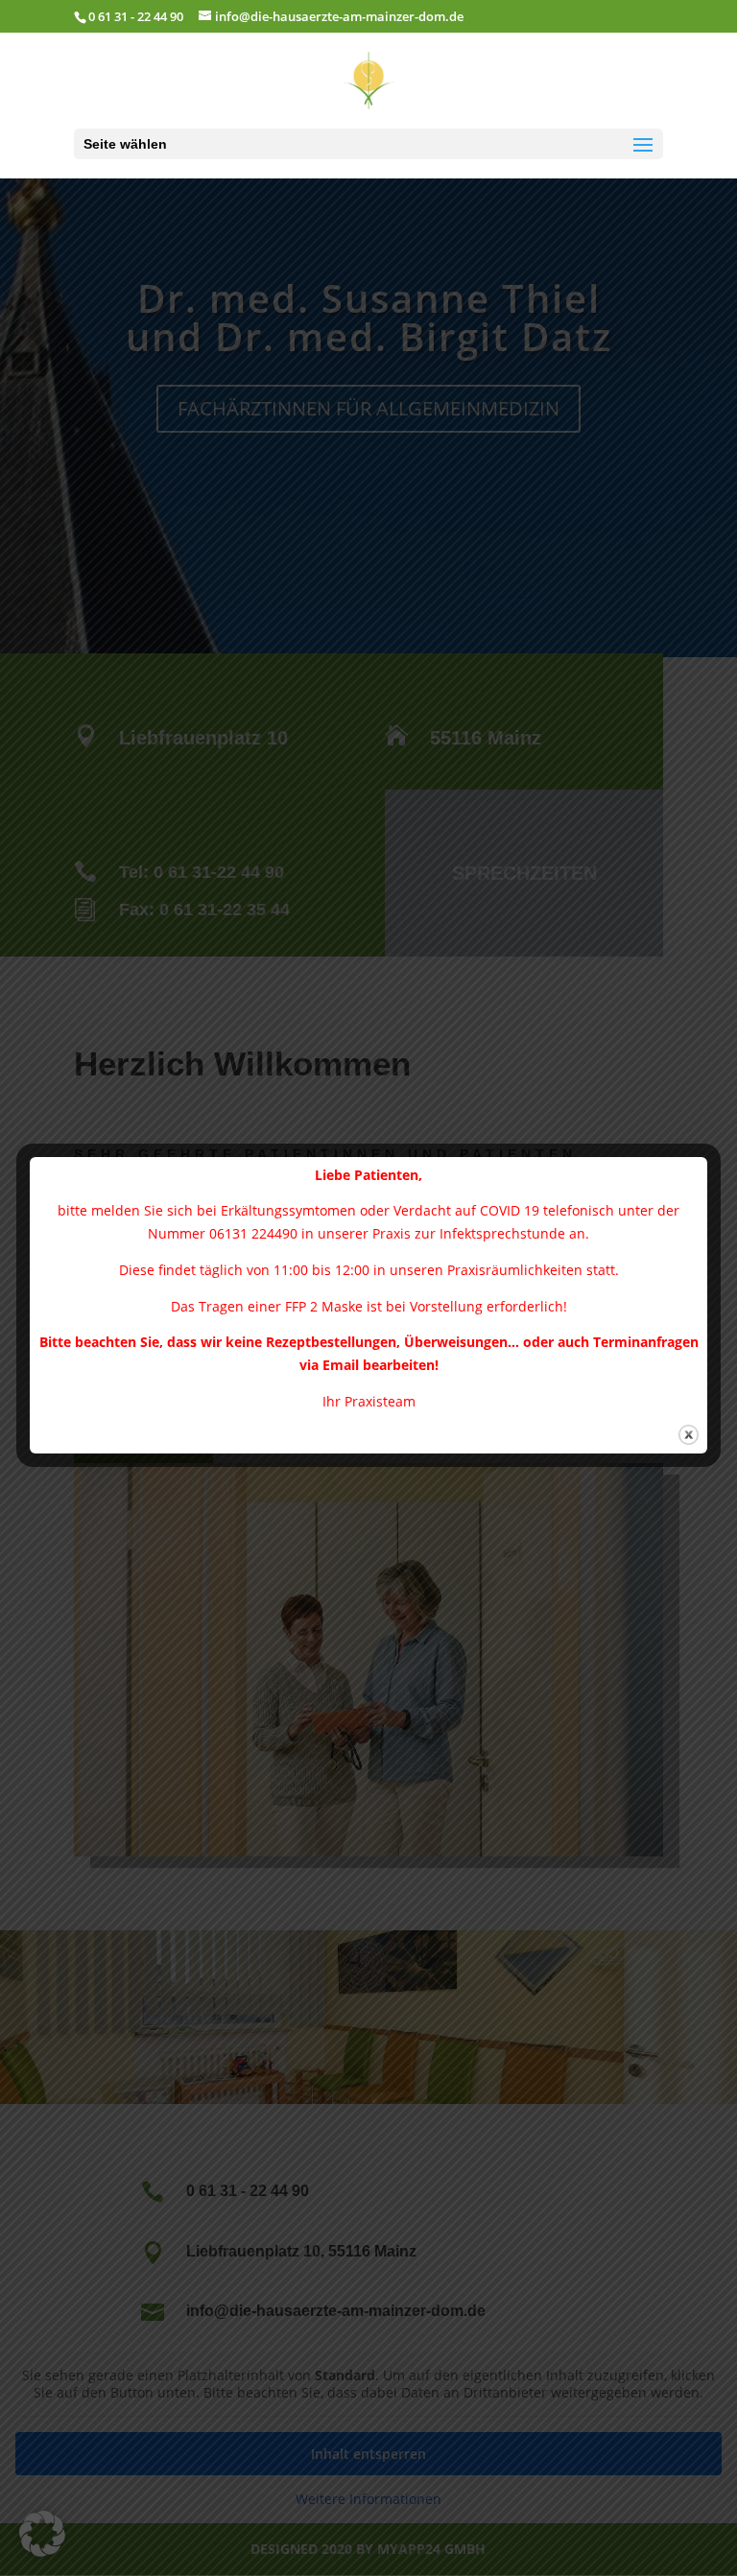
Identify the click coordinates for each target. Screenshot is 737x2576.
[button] (42, 2534)
